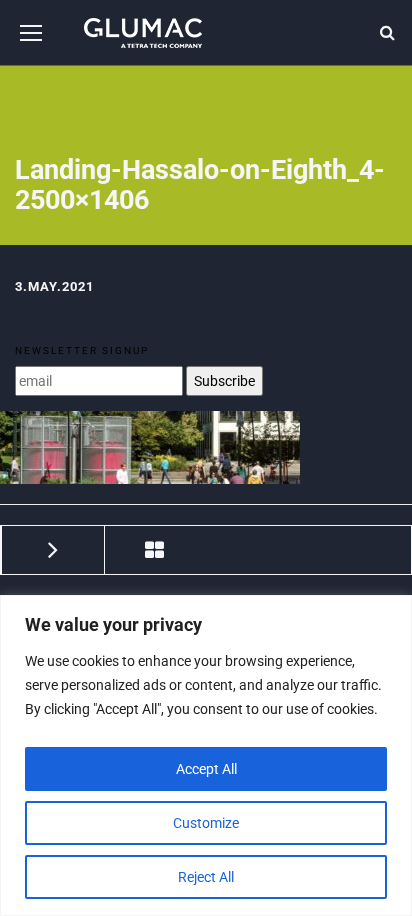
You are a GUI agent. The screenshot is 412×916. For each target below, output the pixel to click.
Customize (206, 823)
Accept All (206, 769)
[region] (206, 755)
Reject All (206, 877)
